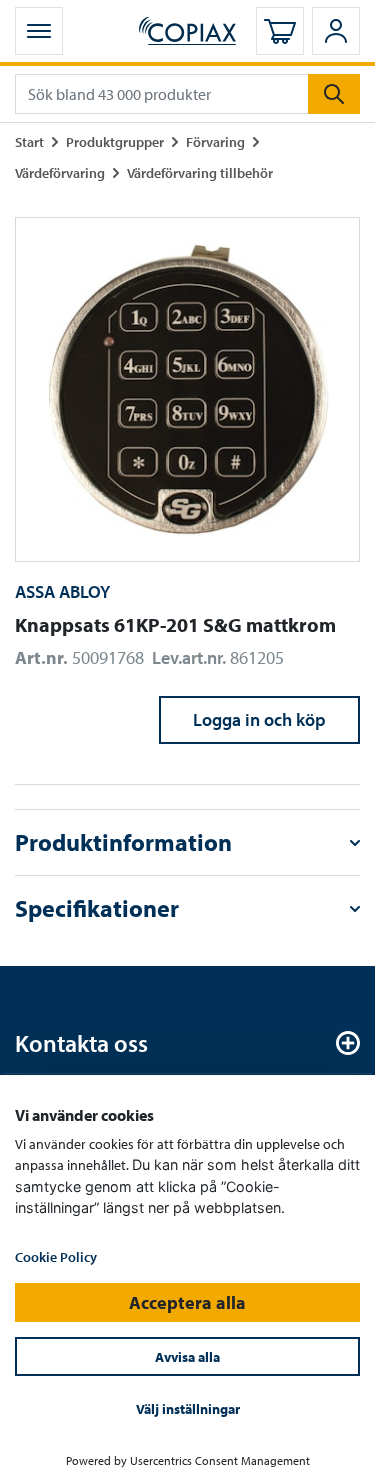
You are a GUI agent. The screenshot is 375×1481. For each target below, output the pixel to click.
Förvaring (215, 141)
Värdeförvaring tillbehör (200, 172)
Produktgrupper (115, 141)
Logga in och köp (259, 719)
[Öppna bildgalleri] (187, 389)
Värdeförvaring (60, 172)
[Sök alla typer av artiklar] (334, 94)
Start (29, 141)
